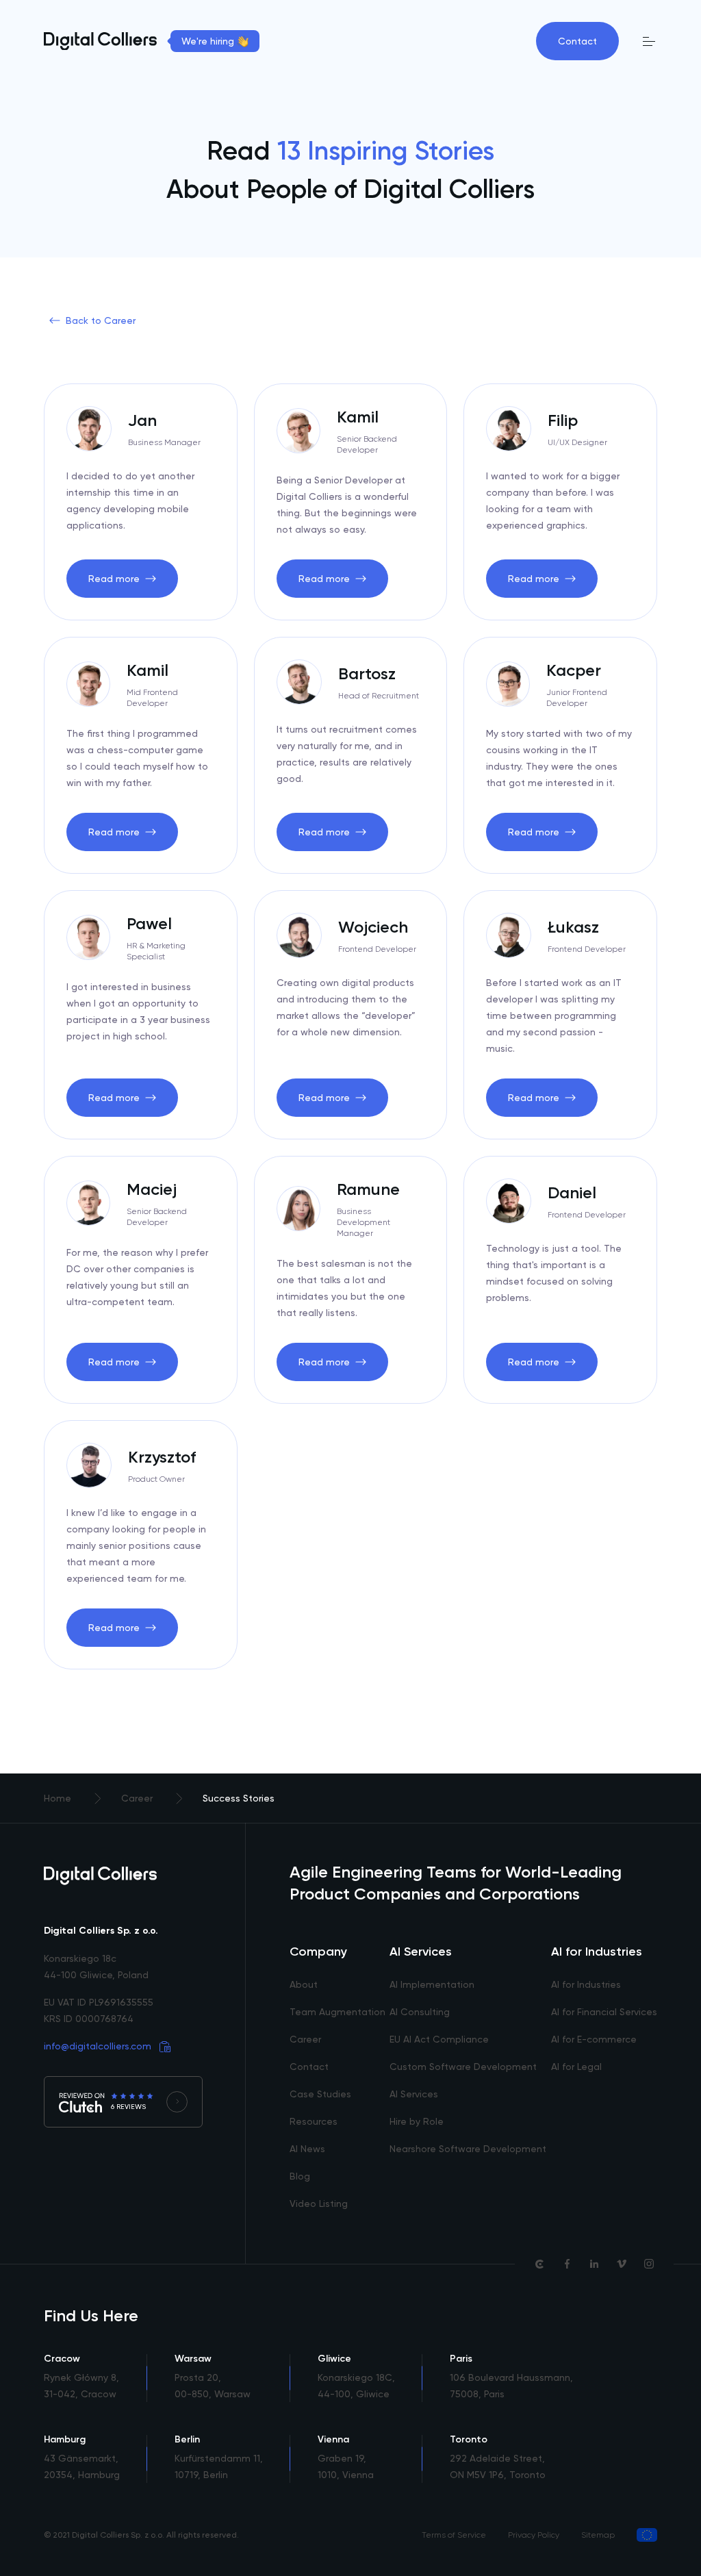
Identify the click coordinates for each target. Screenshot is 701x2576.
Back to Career (101, 320)
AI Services (414, 2094)
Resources (314, 2121)
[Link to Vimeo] (622, 2264)
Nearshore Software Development (468, 2149)
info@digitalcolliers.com (98, 2046)
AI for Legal (576, 2067)
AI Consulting (420, 2012)
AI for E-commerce (594, 2039)
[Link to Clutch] (539, 2264)
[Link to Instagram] (649, 2264)
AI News (307, 2149)
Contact (577, 41)
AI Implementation (432, 1984)
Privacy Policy (534, 2535)
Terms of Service (454, 2535)
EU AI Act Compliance (439, 2039)
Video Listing (319, 2204)
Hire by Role (417, 2121)
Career (305, 2039)
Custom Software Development (463, 2067)
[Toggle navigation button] (649, 41)
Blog (300, 2176)
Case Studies (320, 2094)
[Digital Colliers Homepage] (100, 41)
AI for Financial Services (604, 2012)
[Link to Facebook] (567, 2264)
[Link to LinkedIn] (594, 2264)
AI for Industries (586, 1984)
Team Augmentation (337, 2012)
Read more (114, 579)
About (304, 1984)
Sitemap (598, 2535)
